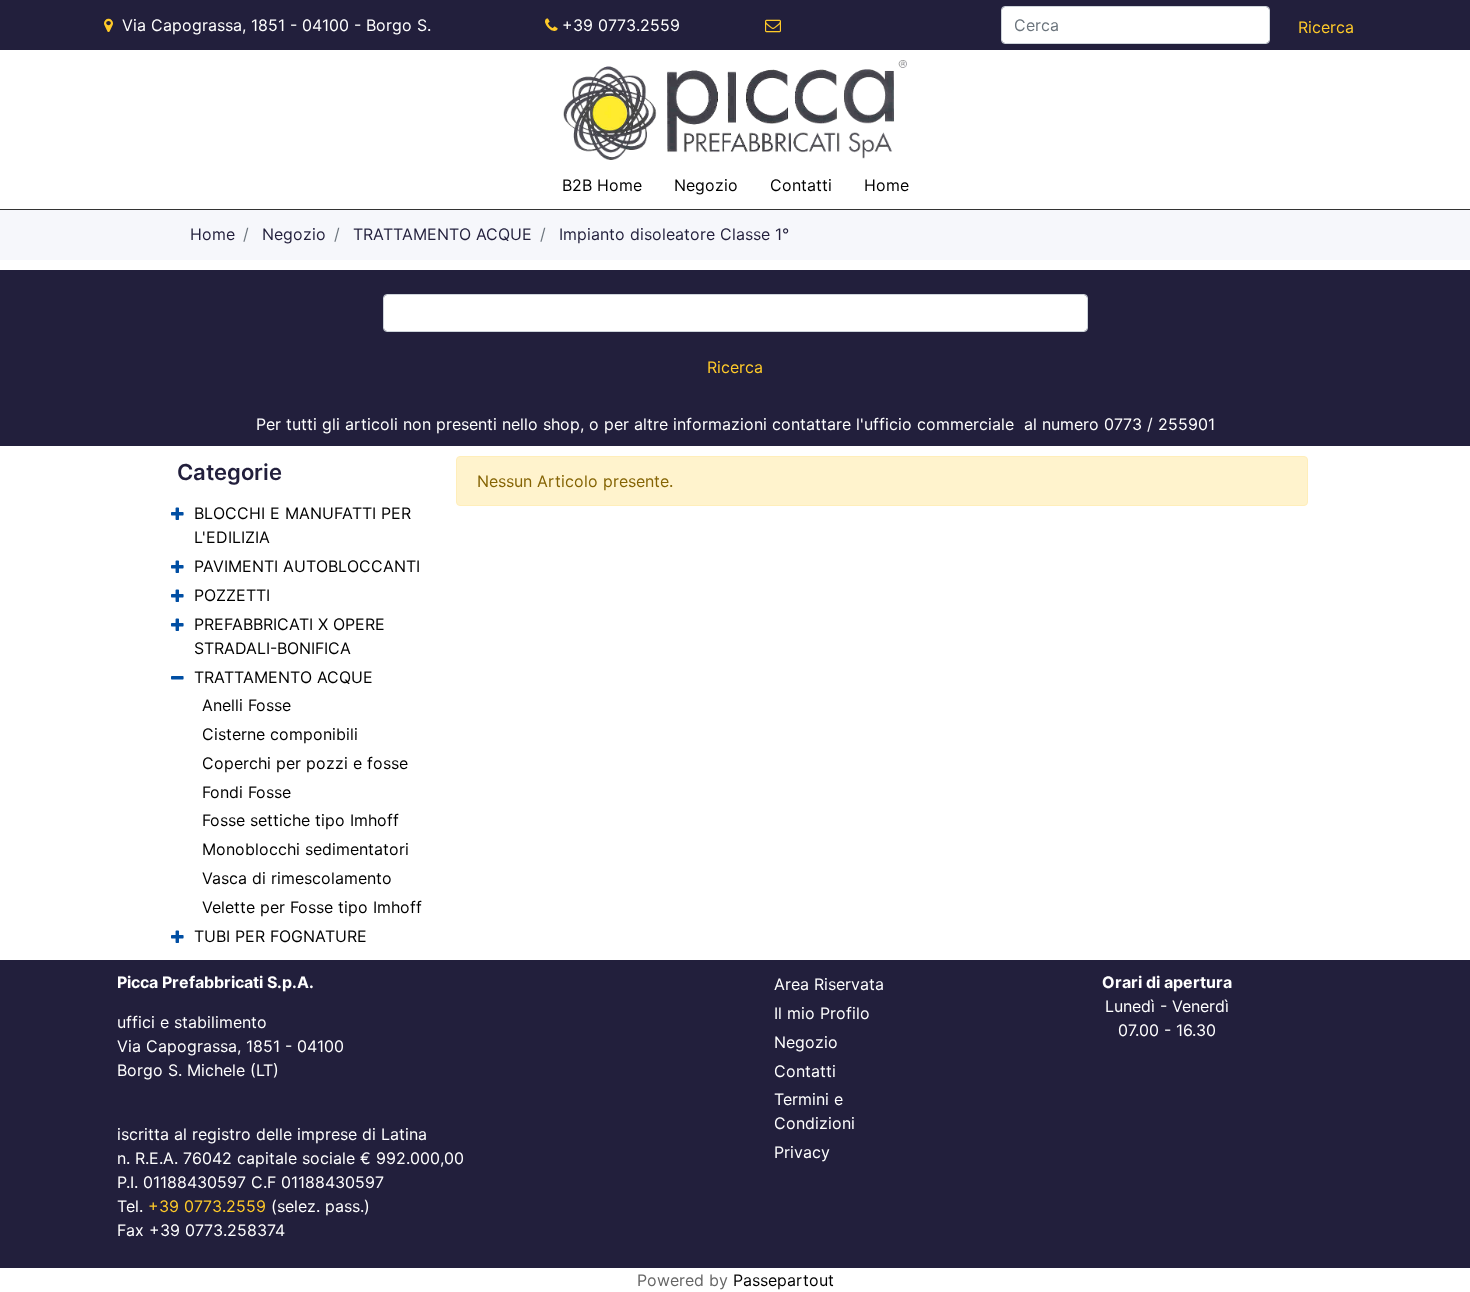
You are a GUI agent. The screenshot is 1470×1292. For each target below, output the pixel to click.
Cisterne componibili (280, 734)
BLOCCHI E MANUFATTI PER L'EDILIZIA (302, 525)
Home (212, 234)
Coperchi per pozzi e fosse (305, 763)
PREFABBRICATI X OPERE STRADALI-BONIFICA (289, 636)
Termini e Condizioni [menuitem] (814, 1111)
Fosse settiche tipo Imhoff (300, 820)
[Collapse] (177, 677)
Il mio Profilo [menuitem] (822, 1013)
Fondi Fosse (246, 792)
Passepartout (783, 1280)
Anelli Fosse (246, 705)
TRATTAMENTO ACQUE (442, 234)
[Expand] (177, 514)
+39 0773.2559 (621, 25)
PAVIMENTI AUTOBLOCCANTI (307, 566)
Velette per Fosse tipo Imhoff (312, 907)
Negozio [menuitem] (706, 185)
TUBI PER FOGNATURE (280, 936)
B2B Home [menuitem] (602, 185)
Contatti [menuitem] (801, 185)
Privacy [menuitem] (802, 1152)
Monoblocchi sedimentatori (305, 849)
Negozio (294, 234)
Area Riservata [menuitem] (829, 984)
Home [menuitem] (886, 185)
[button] (1326, 27)
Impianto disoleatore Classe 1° (674, 234)
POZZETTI (232, 595)
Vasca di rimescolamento (297, 878)
